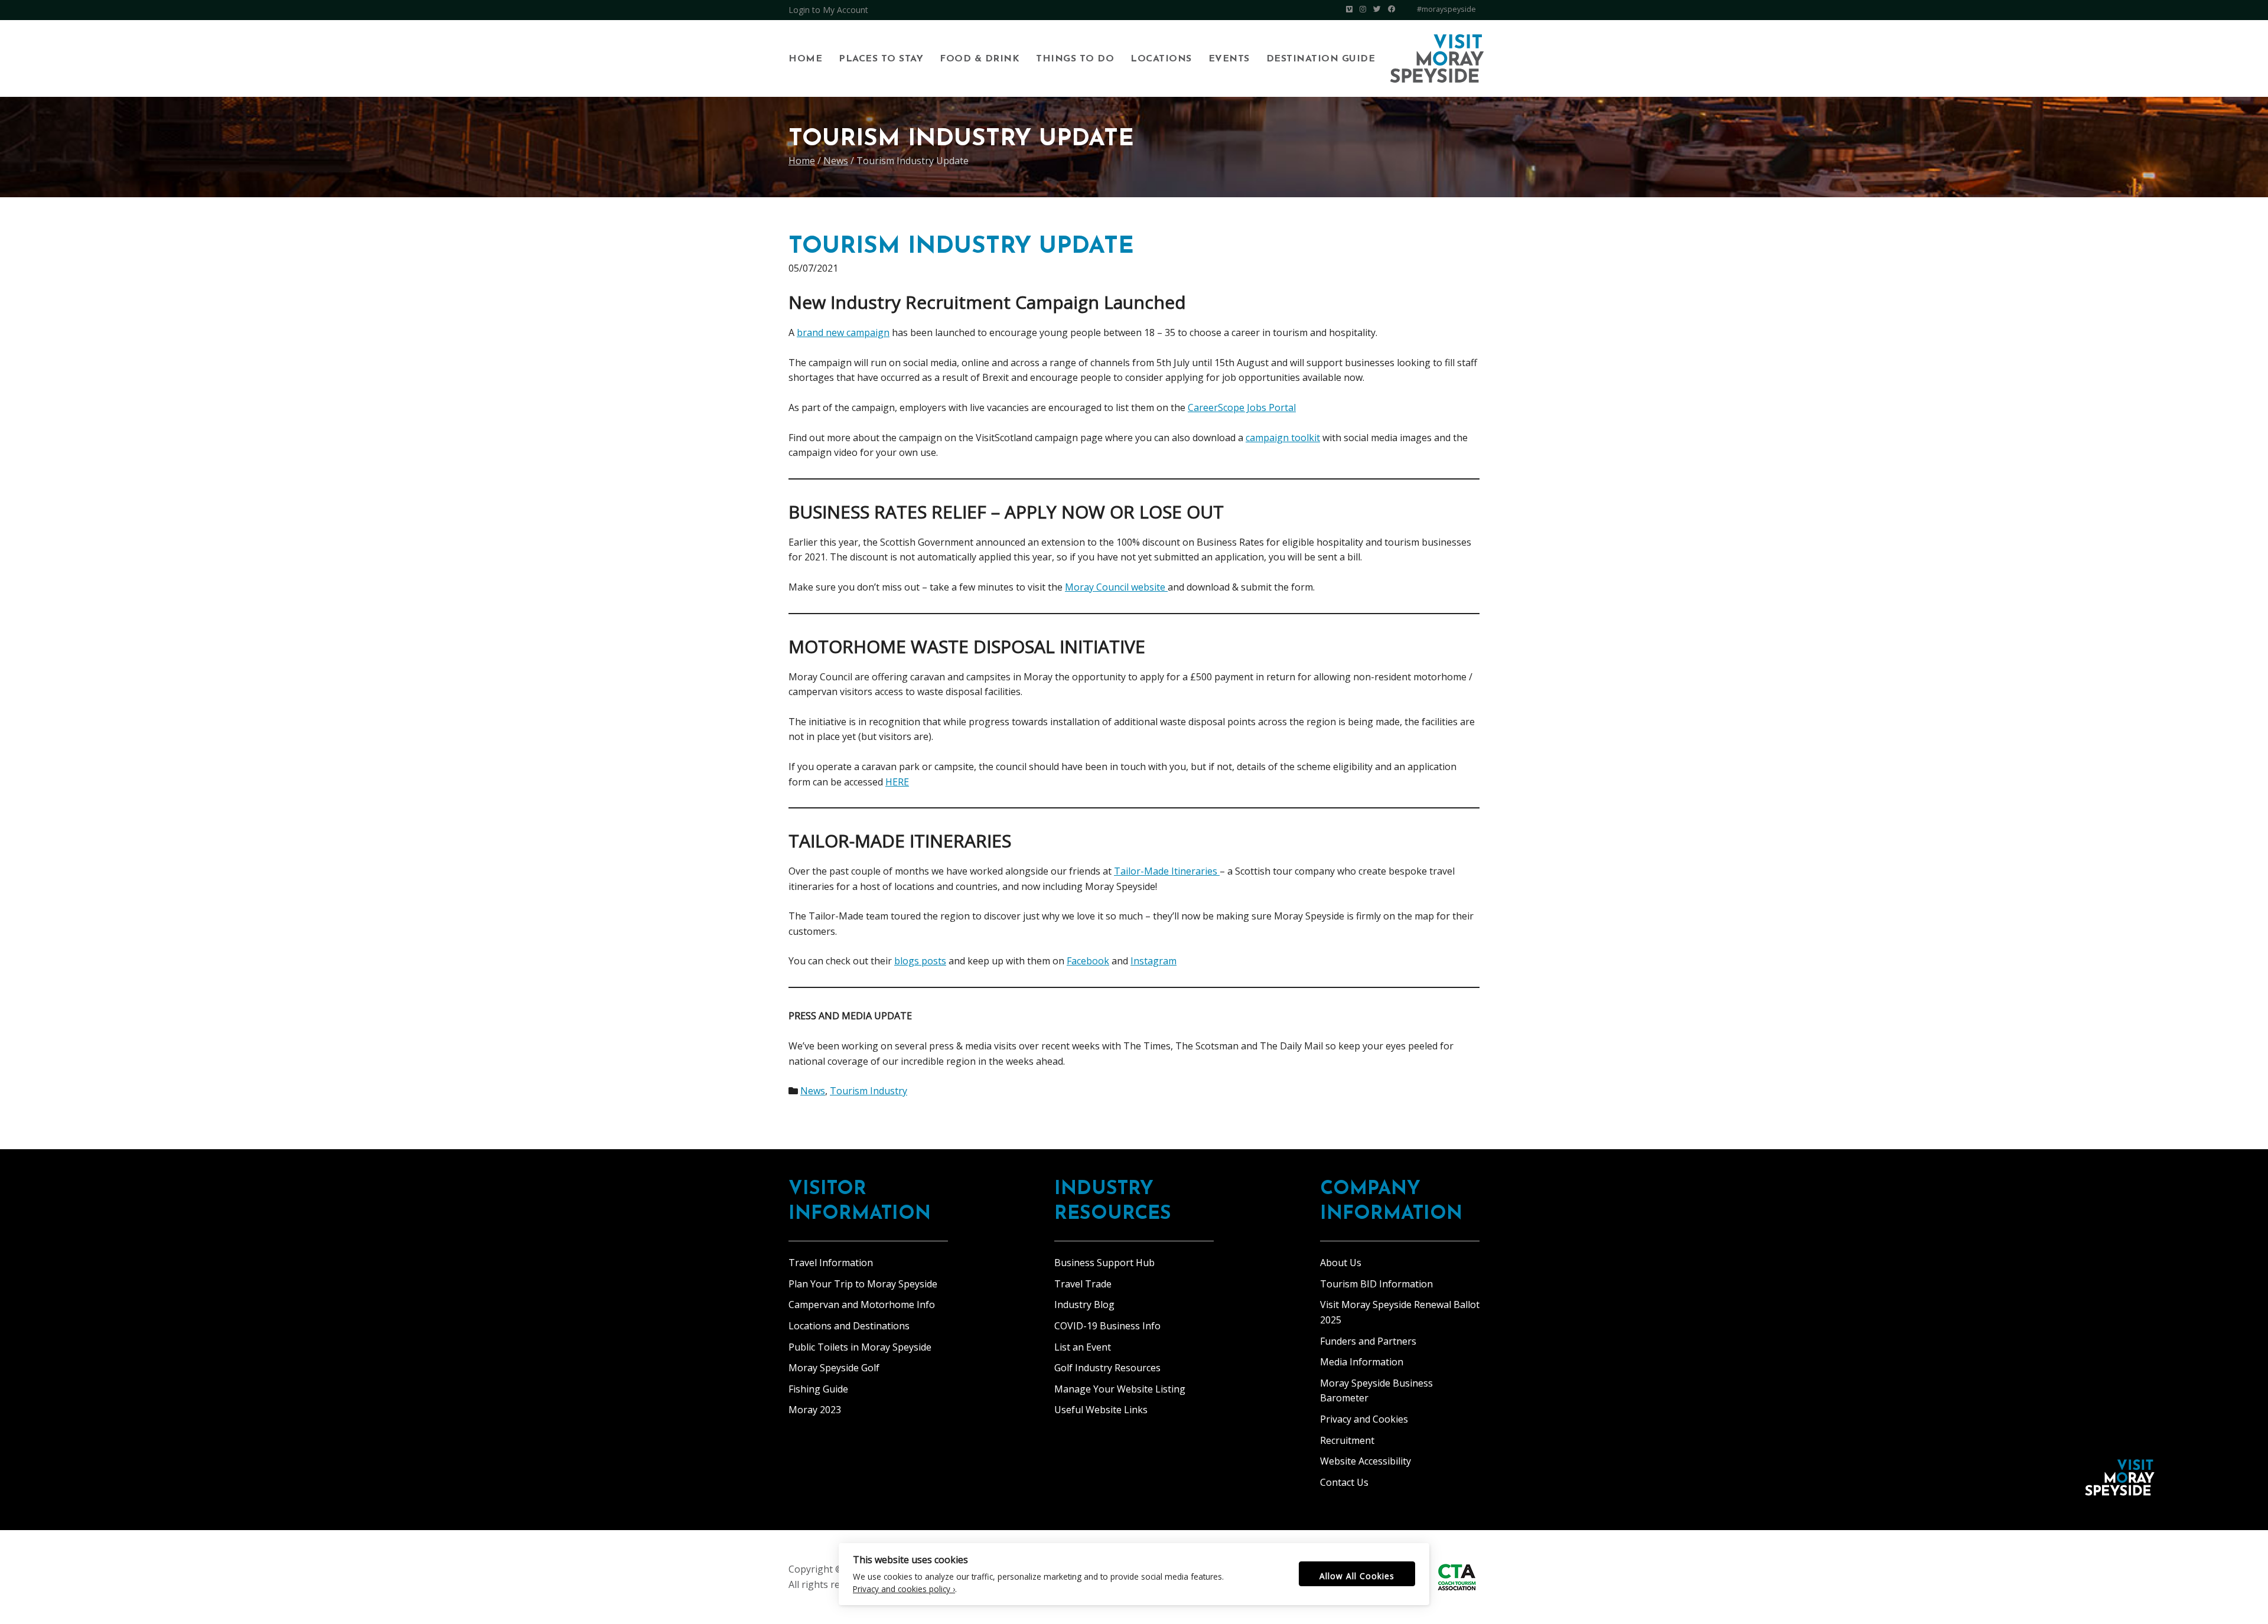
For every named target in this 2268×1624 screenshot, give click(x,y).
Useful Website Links (1101, 1410)
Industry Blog (1084, 1305)
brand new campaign (843, 332)
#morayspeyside (1446, 9)
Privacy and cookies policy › (904, 1589)
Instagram (1153, 961)
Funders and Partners (1368, 1341)
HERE (897, 782)
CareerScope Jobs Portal (1242, 407)
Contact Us (1344, 1482)
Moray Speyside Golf (834, 1368)
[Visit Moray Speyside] (1437, 58)
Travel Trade (1083, 1284)
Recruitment (1347, 1440)
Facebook (1088, 961)
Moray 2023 (815, 1410)
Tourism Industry (869, 1091)
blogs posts (920, 961)
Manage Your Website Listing (1120, 1389)
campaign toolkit (1283, 438)
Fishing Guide (818, 1389)
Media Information (1362, 1362)
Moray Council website (1116, 587)
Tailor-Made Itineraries (1167, 871)
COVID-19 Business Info (1107, 1326)
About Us (1341, 1263)
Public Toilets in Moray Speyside (860, 1347)
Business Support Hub (1104, 1263)
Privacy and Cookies (1364, 1419)
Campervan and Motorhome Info (862, 1305)
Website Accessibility (1366, 1461)
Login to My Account (828, 10)
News (813, 1091)
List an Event (1083, 1347)
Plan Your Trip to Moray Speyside (863, 1284)
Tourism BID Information (1376, 1284)
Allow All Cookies (1357, 1576)
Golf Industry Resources (1107, 1368)
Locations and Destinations (849, 1326)
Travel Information (831, 1263)
